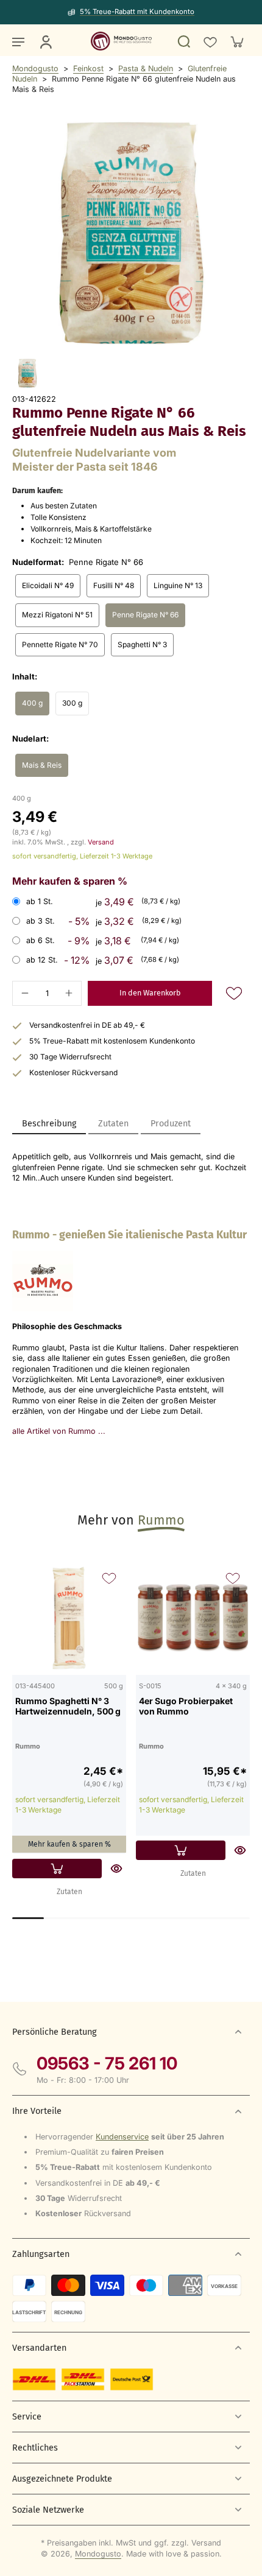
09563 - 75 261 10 (107, 2063)
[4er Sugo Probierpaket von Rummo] (193, 1618)
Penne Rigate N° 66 (145, 615)
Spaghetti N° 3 (142, 644)
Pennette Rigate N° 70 (60, 644)
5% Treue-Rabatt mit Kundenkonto (137, 12)
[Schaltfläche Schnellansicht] (116, 1869)
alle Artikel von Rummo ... (59, 1431)
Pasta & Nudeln (146, 68)
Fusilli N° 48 (114, 585)
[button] (150, 993)
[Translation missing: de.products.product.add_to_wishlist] (210, 41)
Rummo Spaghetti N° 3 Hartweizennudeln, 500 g (68, 1706)
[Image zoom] (131, 233)
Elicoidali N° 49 (48, 585)
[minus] (25, 993)
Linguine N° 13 (178, 585)
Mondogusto (35, 68)
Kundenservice (122, 2137)
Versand (101, 842)
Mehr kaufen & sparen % (69, 1844)
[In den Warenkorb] (57, 1869)
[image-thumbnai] (27, 373)
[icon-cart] (236, 41)
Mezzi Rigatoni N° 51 (57, 615)
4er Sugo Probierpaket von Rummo (186, 1706)
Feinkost (88, 68)
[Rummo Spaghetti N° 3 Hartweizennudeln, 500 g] (69, 1618)
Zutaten (69, 1892)
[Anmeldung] (45, 41)
